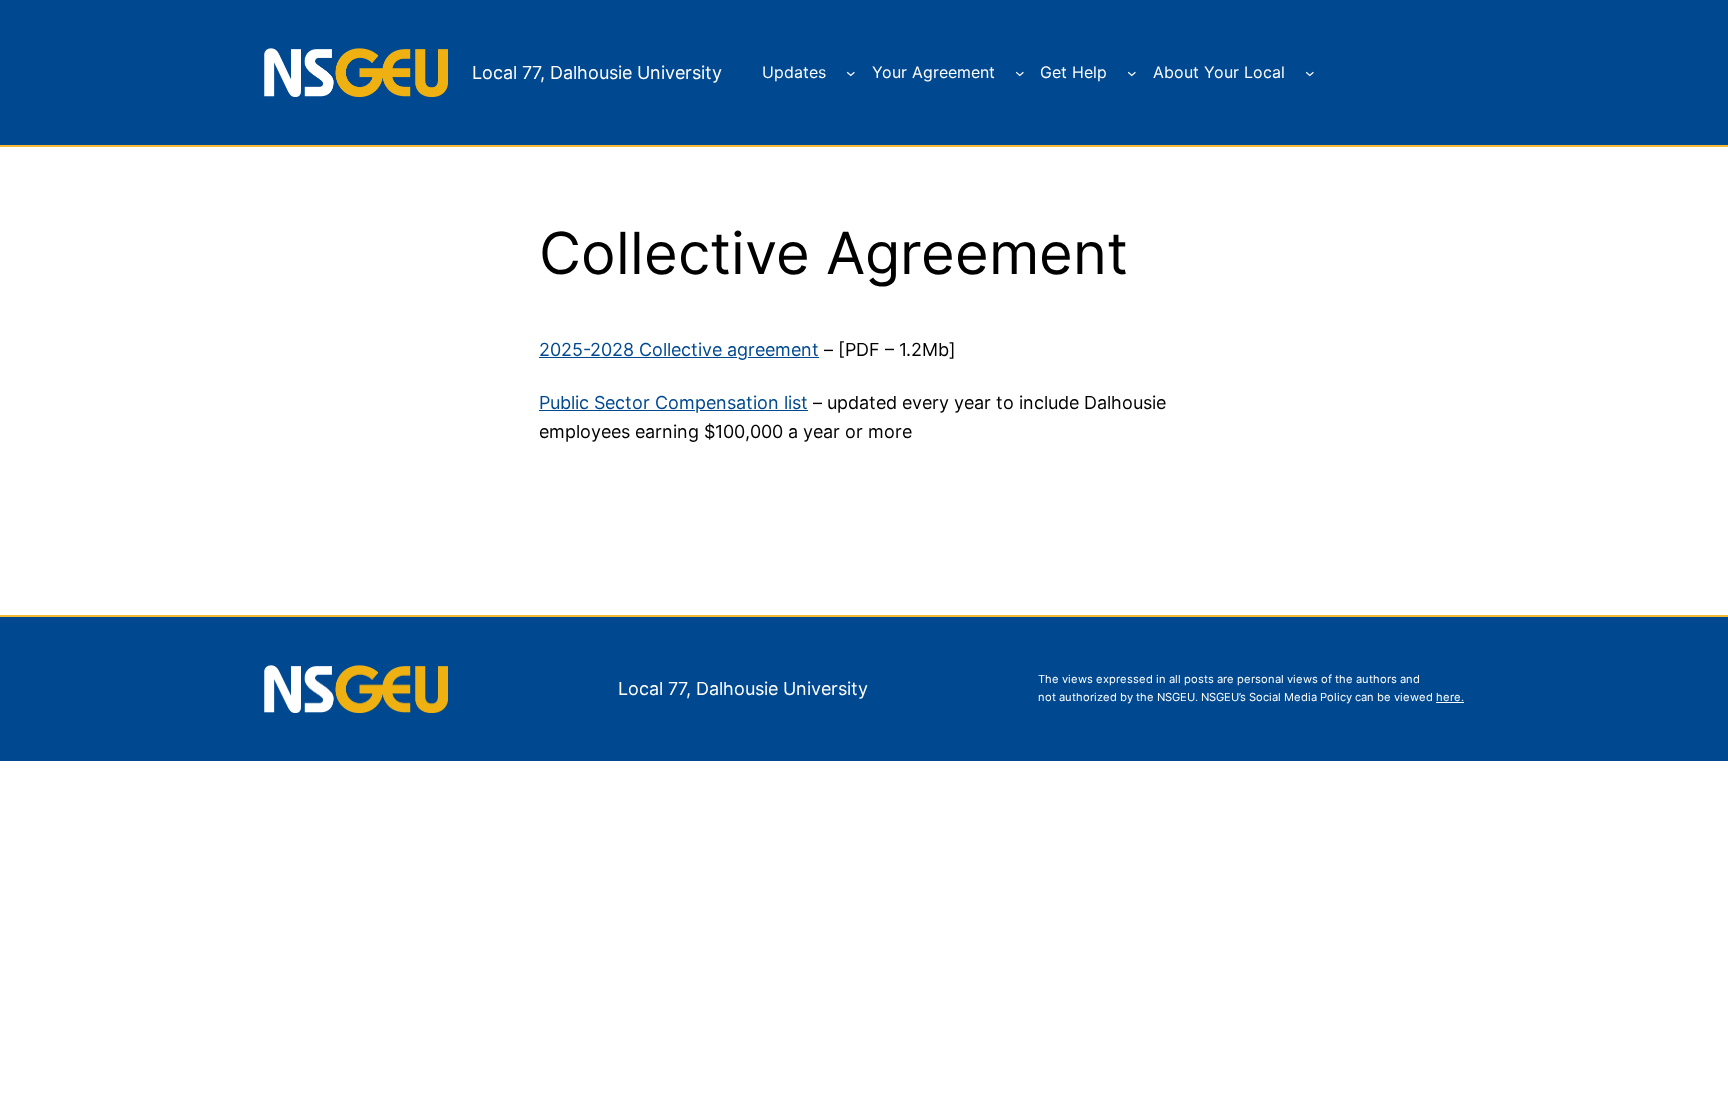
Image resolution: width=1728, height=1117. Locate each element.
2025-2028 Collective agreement (679, 349)
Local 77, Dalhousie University (597, 72)
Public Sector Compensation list (673, 402)
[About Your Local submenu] (1310, 73)
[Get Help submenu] (1132, 73)
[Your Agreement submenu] (1020, 73)
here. (1450, 697)
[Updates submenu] (851, 73)
